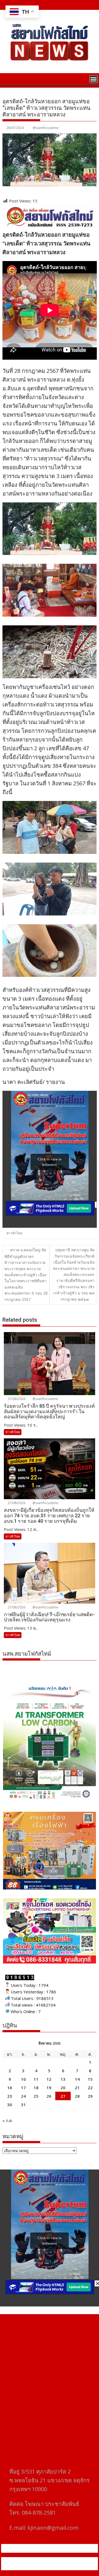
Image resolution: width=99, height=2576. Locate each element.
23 (10, 2096)
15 (90, 2079)
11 (36, 2079)
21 (77, 2088)
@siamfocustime (46, 128)
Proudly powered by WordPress (40, 2560)
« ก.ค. (8, 2120)
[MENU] (94, 79)
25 (36, 2096)
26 (49, 2096)
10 (23, 2079)
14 (77, 2079)
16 (10, 2088)
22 (90, 2088)
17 (23, 2088)
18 (36, 2088)
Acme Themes (63, 2567)
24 (23, 2096)
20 (63, 2088)
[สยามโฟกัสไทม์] (8, 79)
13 (63, 2079)
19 (49, 2088)
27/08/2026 (16, 1399)
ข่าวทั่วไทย (14, 1233)
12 (49, 2079)
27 (63, 2096)
